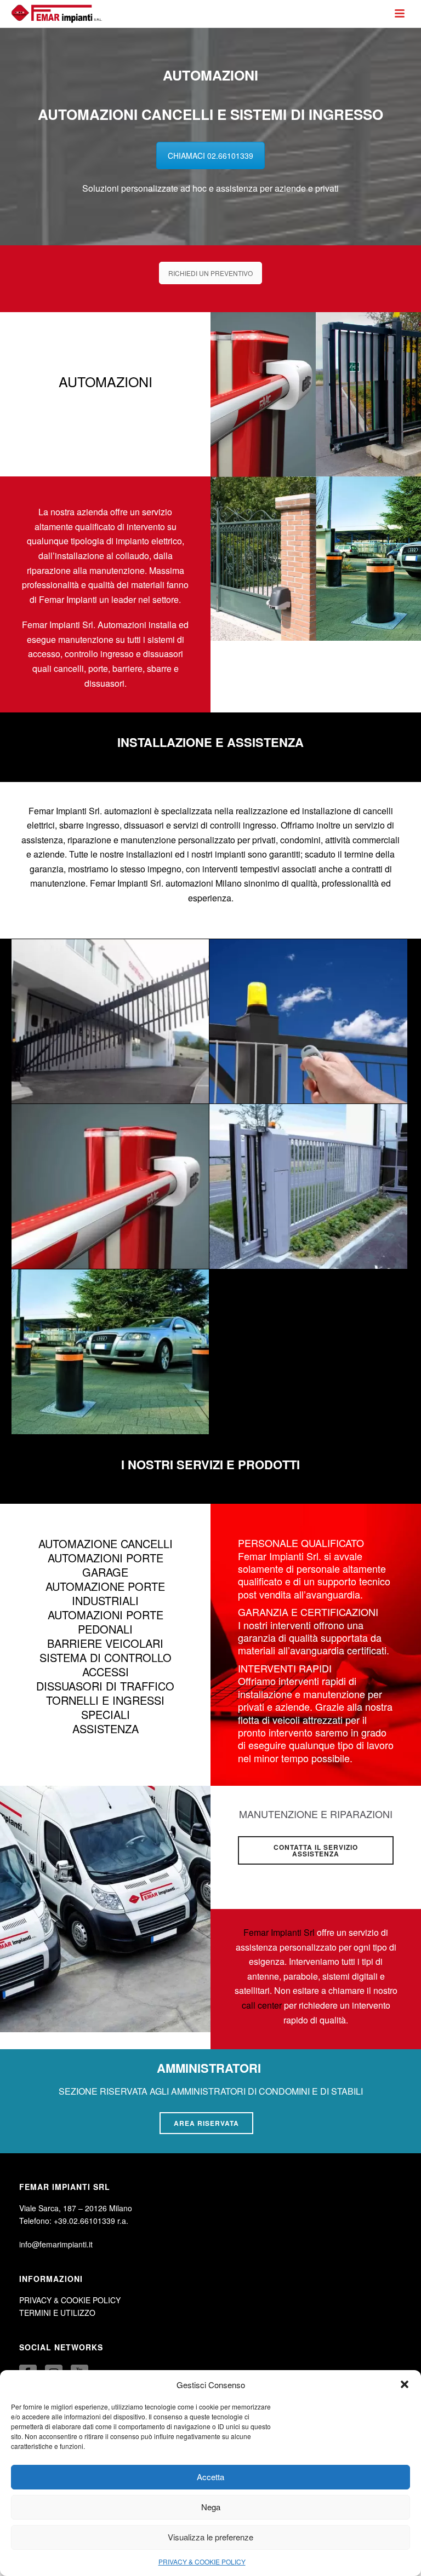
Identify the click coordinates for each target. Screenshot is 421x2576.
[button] (405, 2384)
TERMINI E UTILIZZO (57, 2313)
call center (262, 2005)
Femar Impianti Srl (279, 1932)
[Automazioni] (308, 1022)
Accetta (210, 2477)
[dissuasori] (110, 1352)
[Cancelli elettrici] (110, 1022)
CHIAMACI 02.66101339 (210, 156)
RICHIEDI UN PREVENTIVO (210, 273)
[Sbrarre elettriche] (110, 1186)
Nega (211, 2507)
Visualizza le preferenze (210, 2537)
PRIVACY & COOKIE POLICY (202, 2561)
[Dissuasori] (308, 1186)
